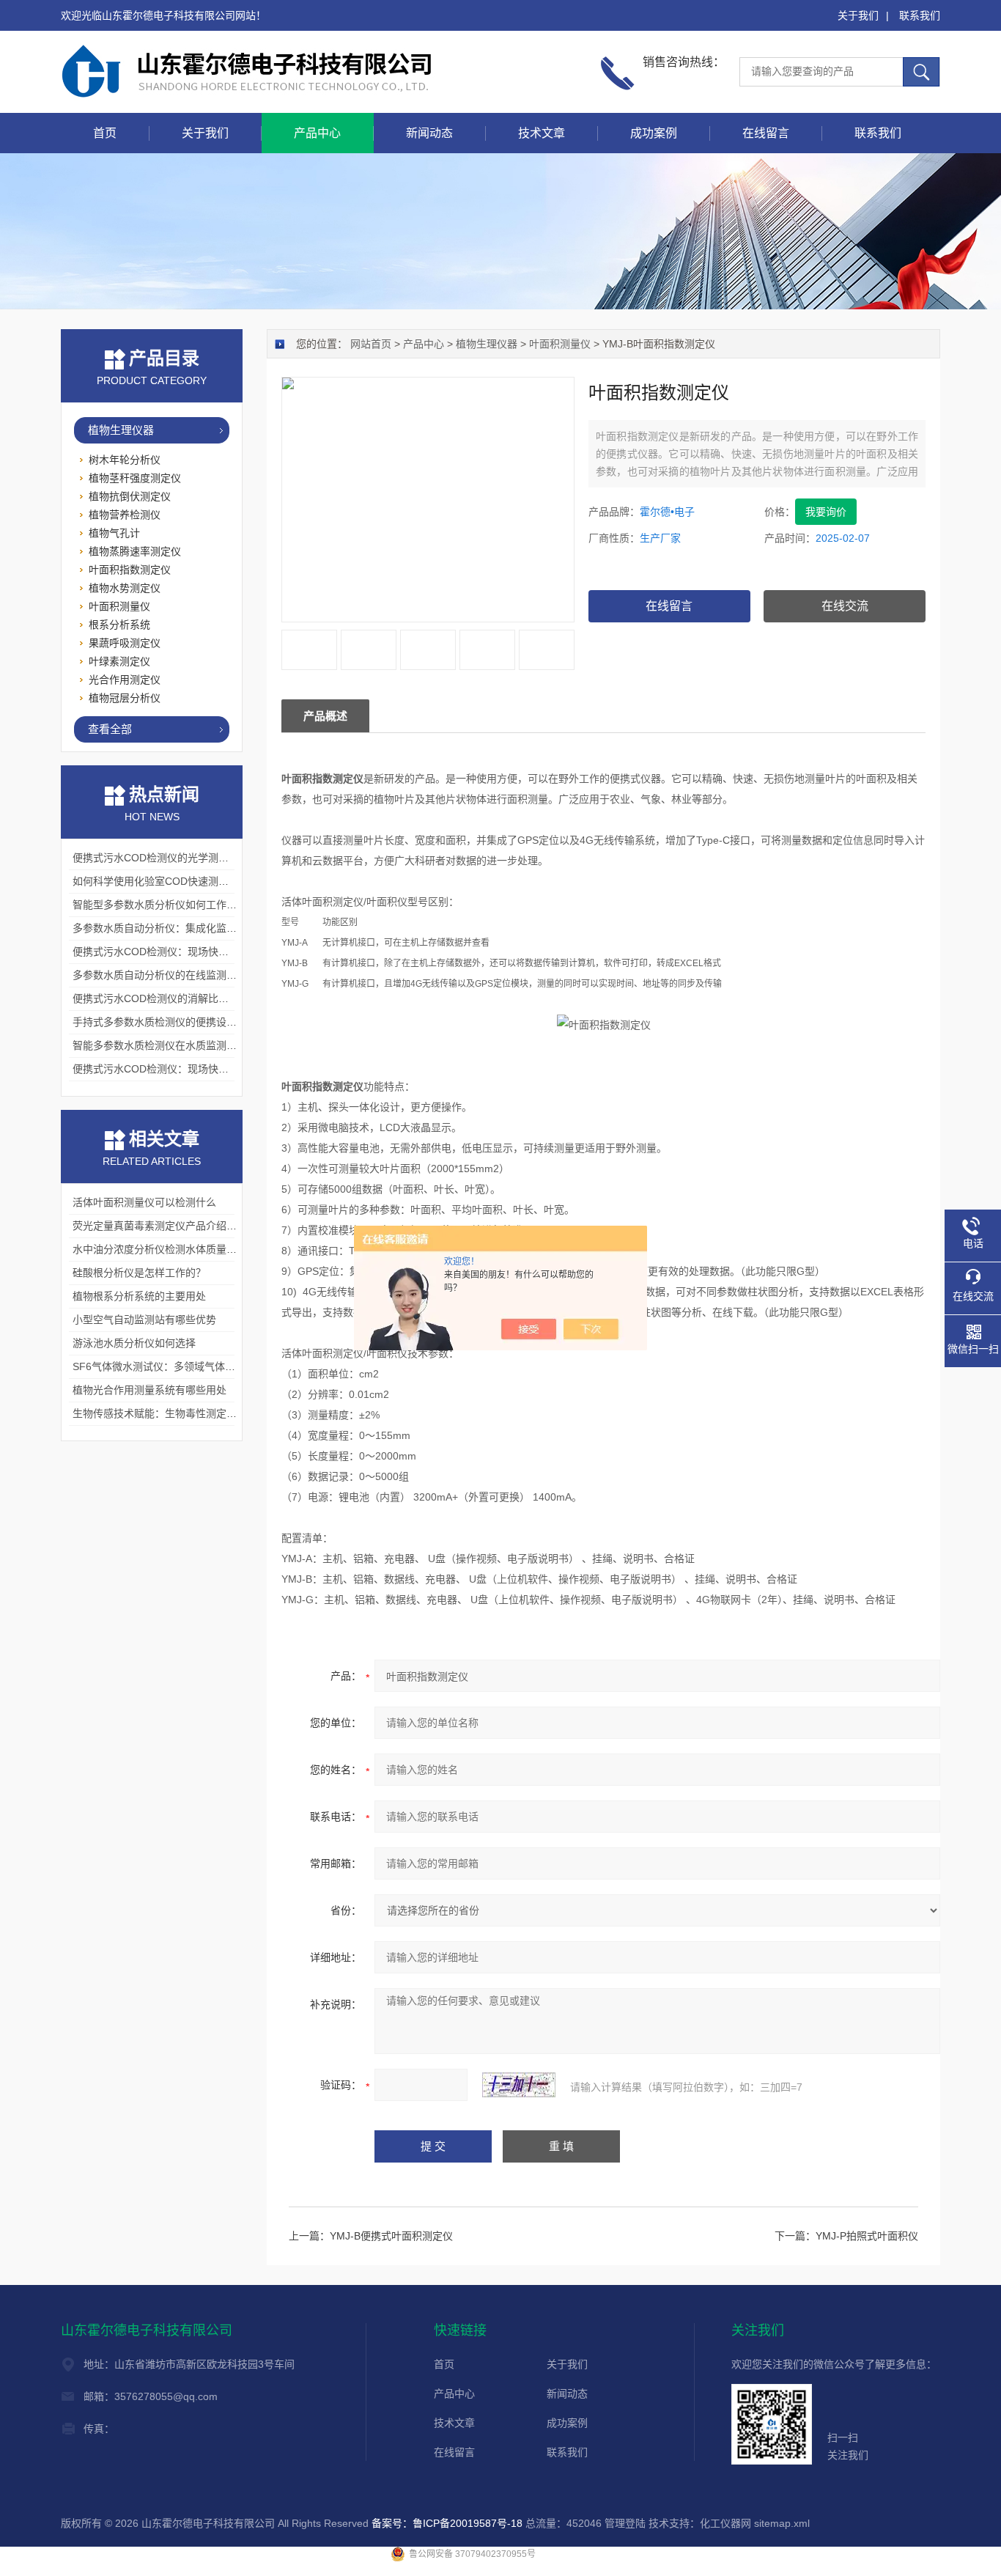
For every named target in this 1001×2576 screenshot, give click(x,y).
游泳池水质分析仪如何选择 (134, 1343)
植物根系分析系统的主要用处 (139, 1296)
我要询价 (826, 512)
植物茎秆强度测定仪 (135, 478)
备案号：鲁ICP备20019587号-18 (447, 2523)
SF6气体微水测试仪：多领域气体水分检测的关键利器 (195, 1366)
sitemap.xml (782, 2523)
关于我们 (858, 15)
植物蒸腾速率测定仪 (135, 551)
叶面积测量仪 (560, 344)
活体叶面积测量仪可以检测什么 (144, 1202)
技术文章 (542, 133)
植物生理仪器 (487, 344)
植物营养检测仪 (125, 515)
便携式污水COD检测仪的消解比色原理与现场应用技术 (197, 998)
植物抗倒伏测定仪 (130, 496)
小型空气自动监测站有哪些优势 (144, 1320)
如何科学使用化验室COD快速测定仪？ (161, 881)
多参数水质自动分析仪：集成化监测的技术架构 (180, 928)
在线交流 (845, 606)
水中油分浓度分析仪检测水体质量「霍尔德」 (175, 1249)
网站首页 (371, 344)
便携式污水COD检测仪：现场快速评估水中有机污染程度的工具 (217, 1069)
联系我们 (920, 15)
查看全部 (110, 729)
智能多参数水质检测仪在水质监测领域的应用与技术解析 (201, 1045)
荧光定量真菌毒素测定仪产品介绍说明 (160, 1226)
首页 (105, 133)
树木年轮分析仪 (125, 460)
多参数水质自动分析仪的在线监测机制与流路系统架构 (196, 975)
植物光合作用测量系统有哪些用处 (149, 1390)
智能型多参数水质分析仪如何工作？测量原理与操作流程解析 (211, 905)
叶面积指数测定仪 (130, 570)
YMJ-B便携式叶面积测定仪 (391, 2236)
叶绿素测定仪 (119, 661)
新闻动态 (429, 133)
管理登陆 (625, 2523)
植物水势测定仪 (125, 588)
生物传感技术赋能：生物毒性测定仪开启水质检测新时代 (201, 1413)
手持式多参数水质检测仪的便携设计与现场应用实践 (191, 1022)
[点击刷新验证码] (519, 2085)
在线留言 (766, 133)
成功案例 (654, 133)
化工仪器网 (725, 2523)
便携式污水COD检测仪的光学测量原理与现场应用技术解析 (207, 858)
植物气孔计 (114, 533)
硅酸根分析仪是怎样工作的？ (139, 1273)
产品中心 (317, 133)
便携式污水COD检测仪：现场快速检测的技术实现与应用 (202, 952)
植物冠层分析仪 (125, 698)
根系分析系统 (119, 625)
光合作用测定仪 (125, 680)
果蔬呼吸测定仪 (125, 643)
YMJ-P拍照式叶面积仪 (867, 2236)
